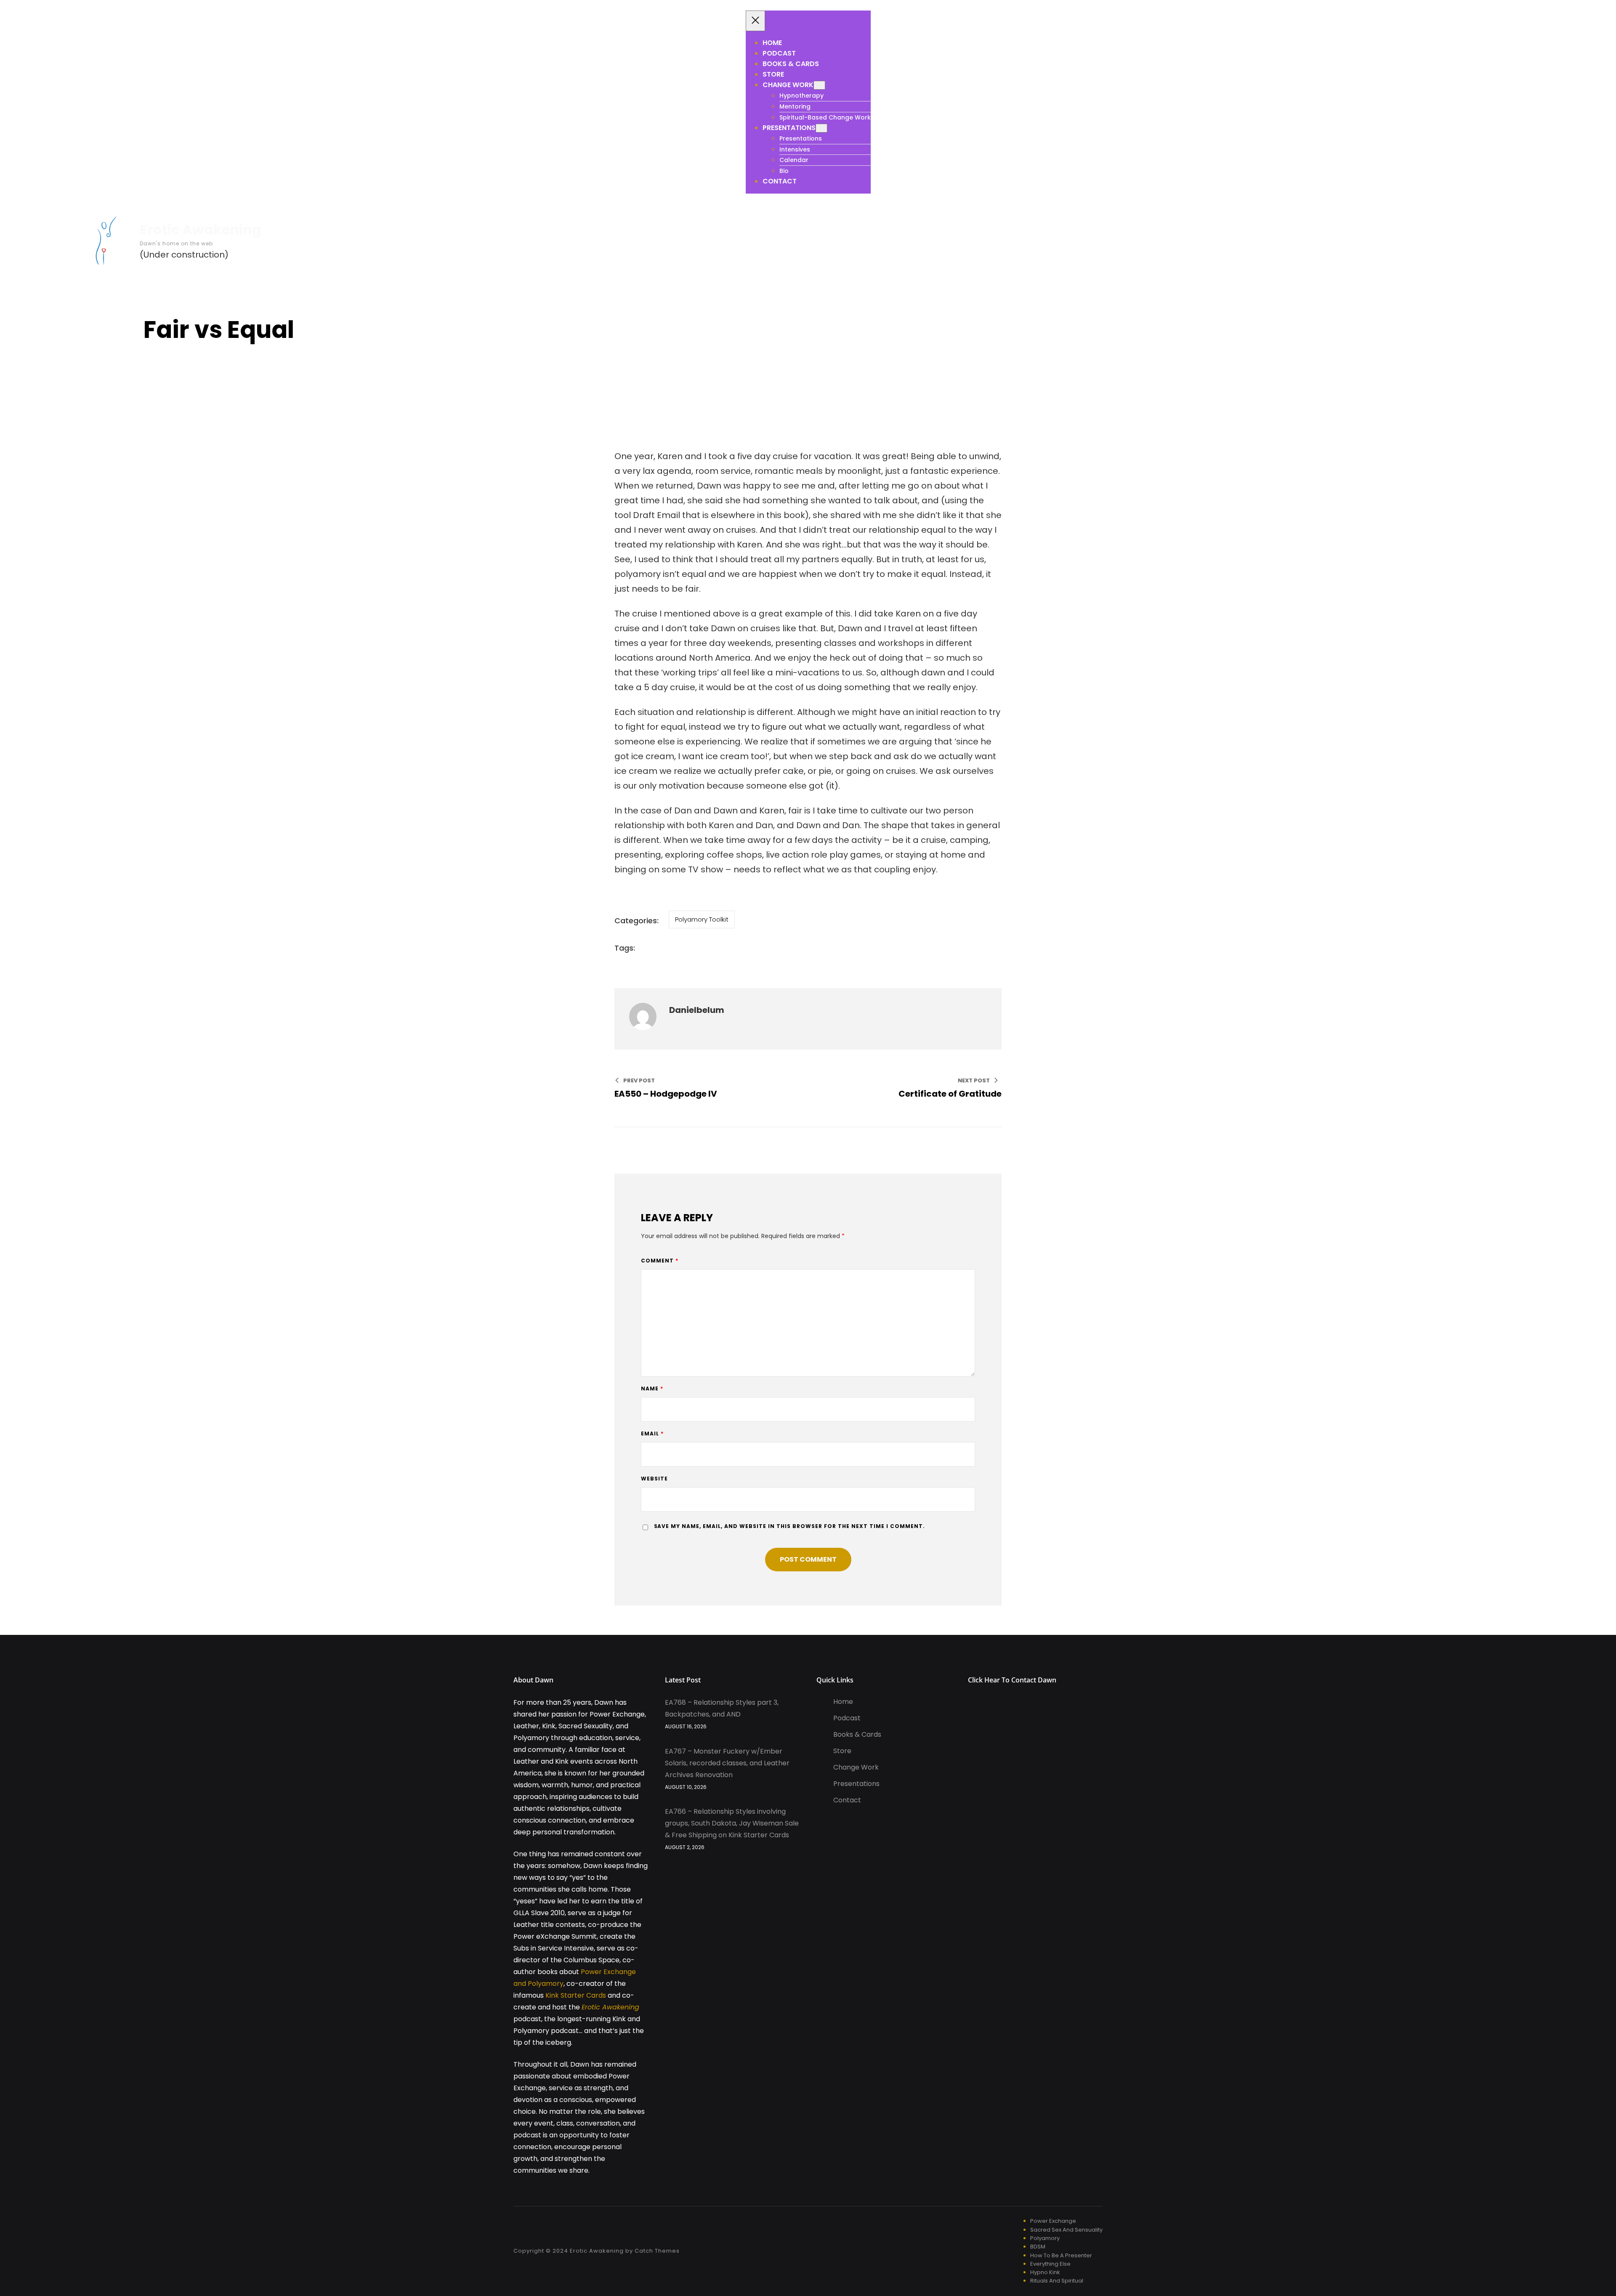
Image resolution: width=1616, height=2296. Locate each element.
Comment (660, 1261)
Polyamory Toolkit (702, 919)
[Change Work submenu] (819, 85)
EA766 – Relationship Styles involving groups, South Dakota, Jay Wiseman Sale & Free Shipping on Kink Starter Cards (732, 1823)
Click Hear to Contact (1003, 1680)
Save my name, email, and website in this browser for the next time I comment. (790, 1526)
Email (652, 1434)
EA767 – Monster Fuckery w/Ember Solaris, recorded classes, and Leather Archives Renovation (727, 1763)
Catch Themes (657, 2251)
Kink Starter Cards (576, 1995)
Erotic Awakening (201, 230)
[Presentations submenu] (821, 128)
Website (654, 1479)
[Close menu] (755, 21)
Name (652, 1388)
